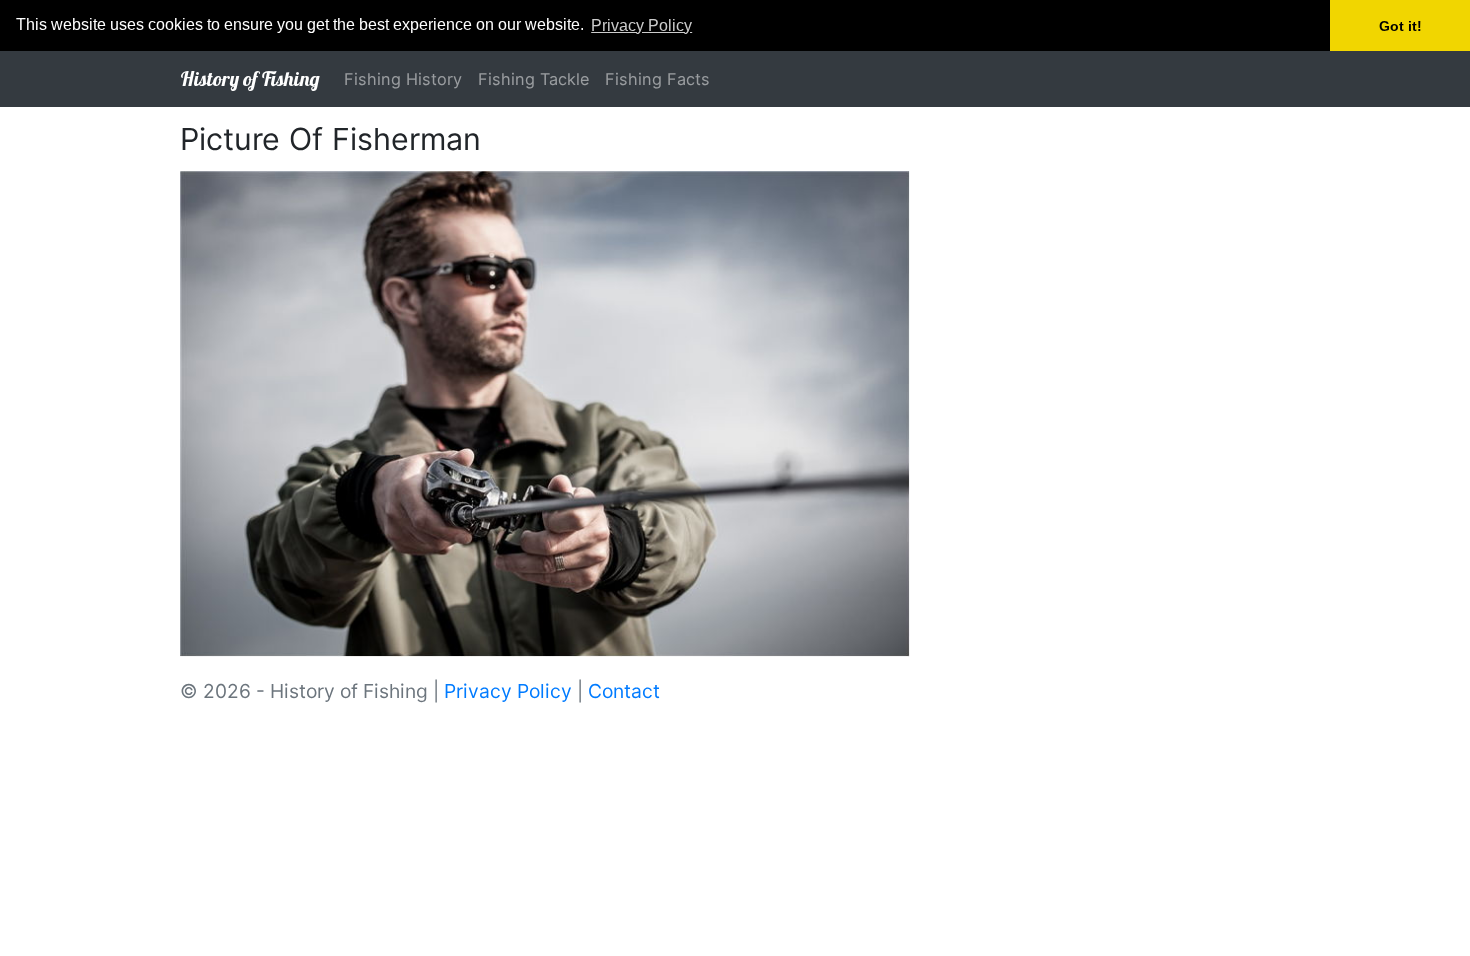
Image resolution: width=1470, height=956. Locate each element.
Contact (624, 691)
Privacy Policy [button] (641, 25)
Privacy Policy (508, 691)
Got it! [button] (1400, 26)
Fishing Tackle (533, 79)
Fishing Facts (657, 79)
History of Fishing (250, 78)
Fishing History (403, 79)
